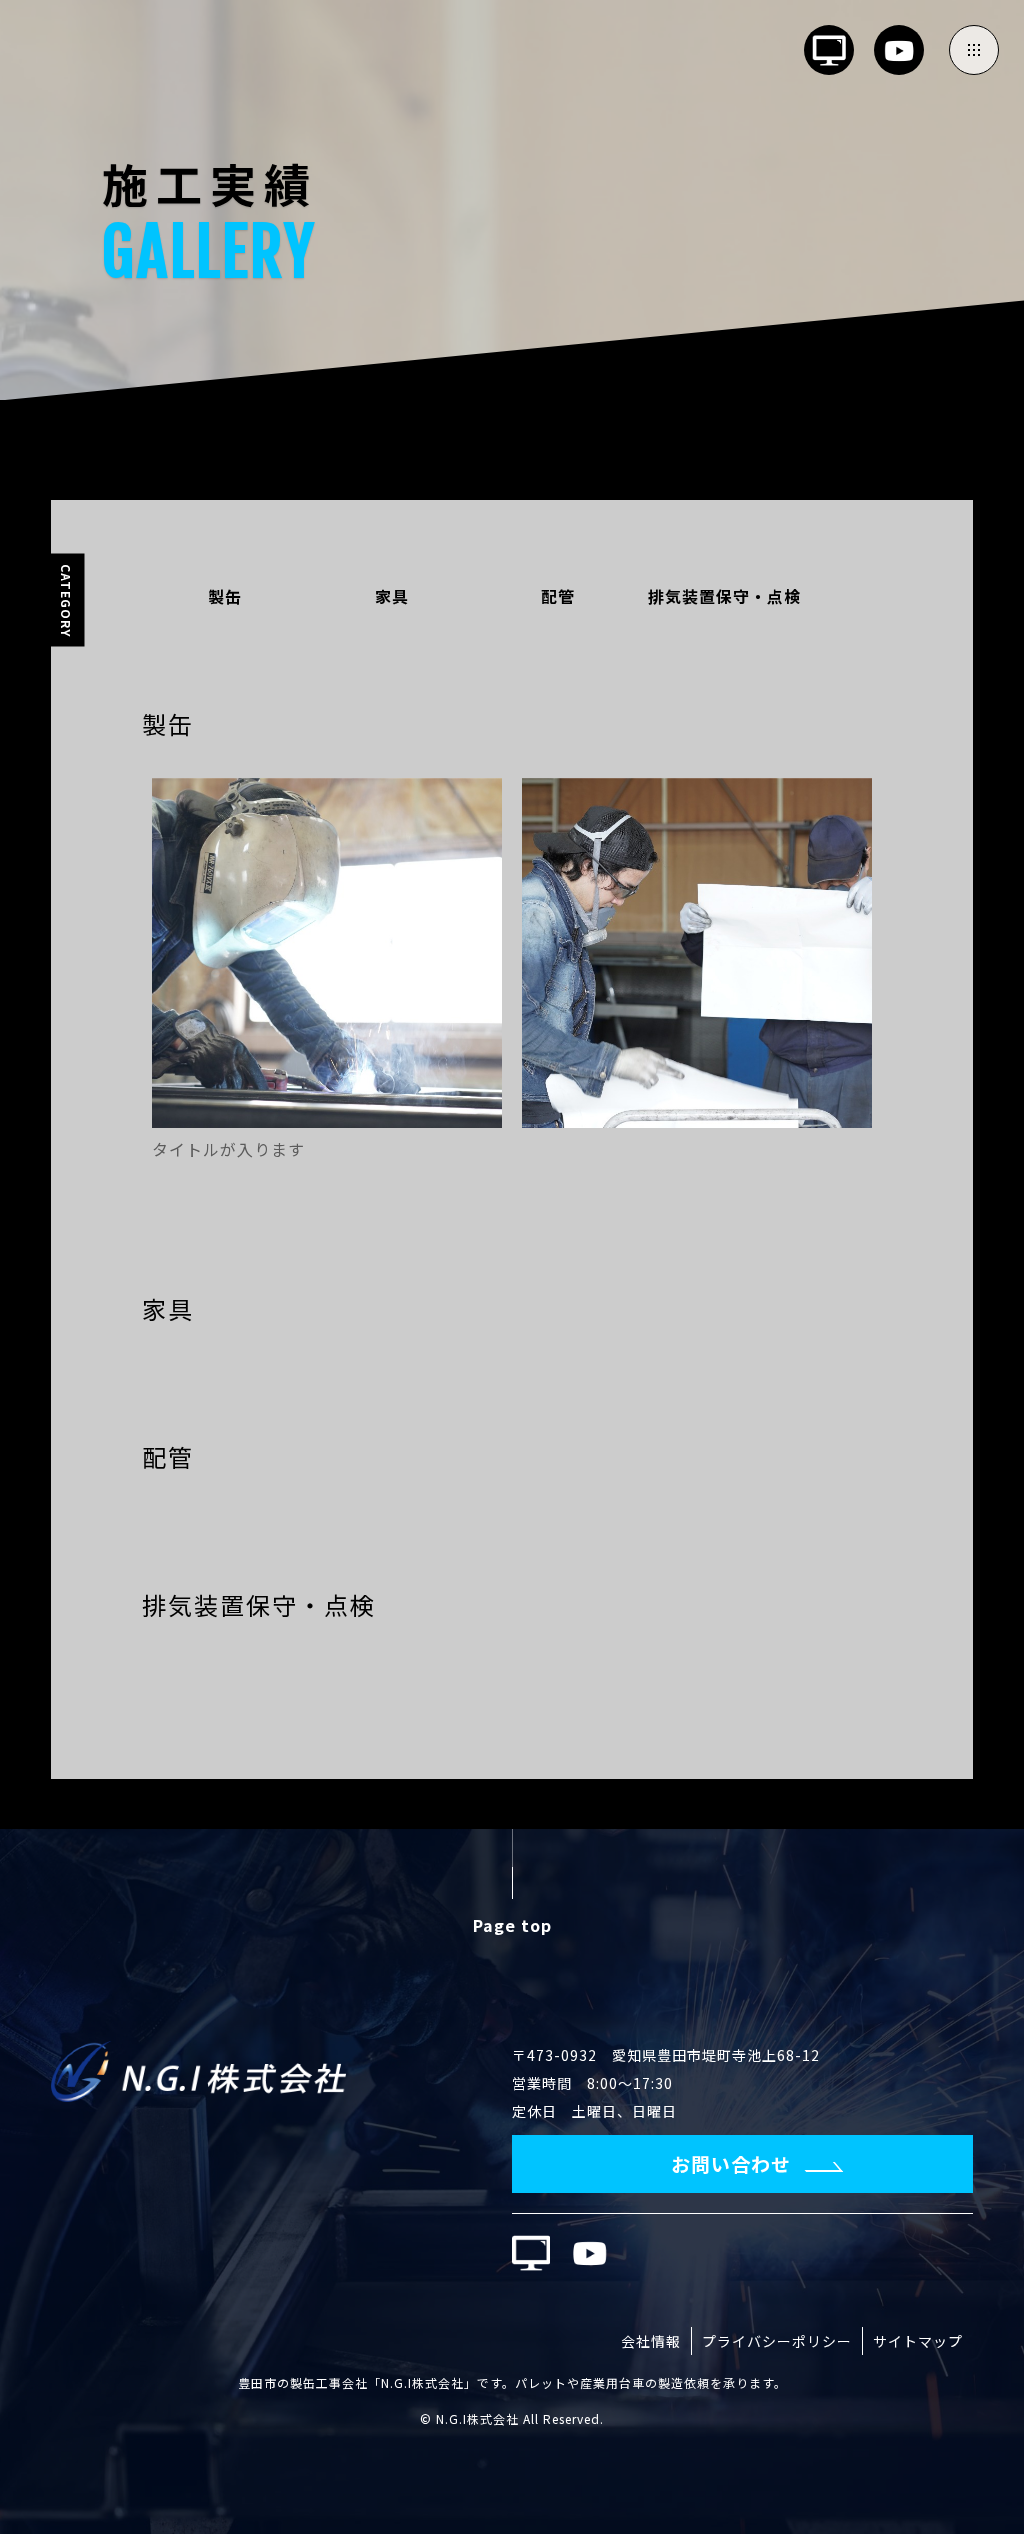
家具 (392, 596)
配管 (558, 596)
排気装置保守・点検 (724, 596)
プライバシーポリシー (777, 2341)
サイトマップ (918, 2341)
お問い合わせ (731, 2163)
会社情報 (651, 2341)
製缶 (225, 596)
